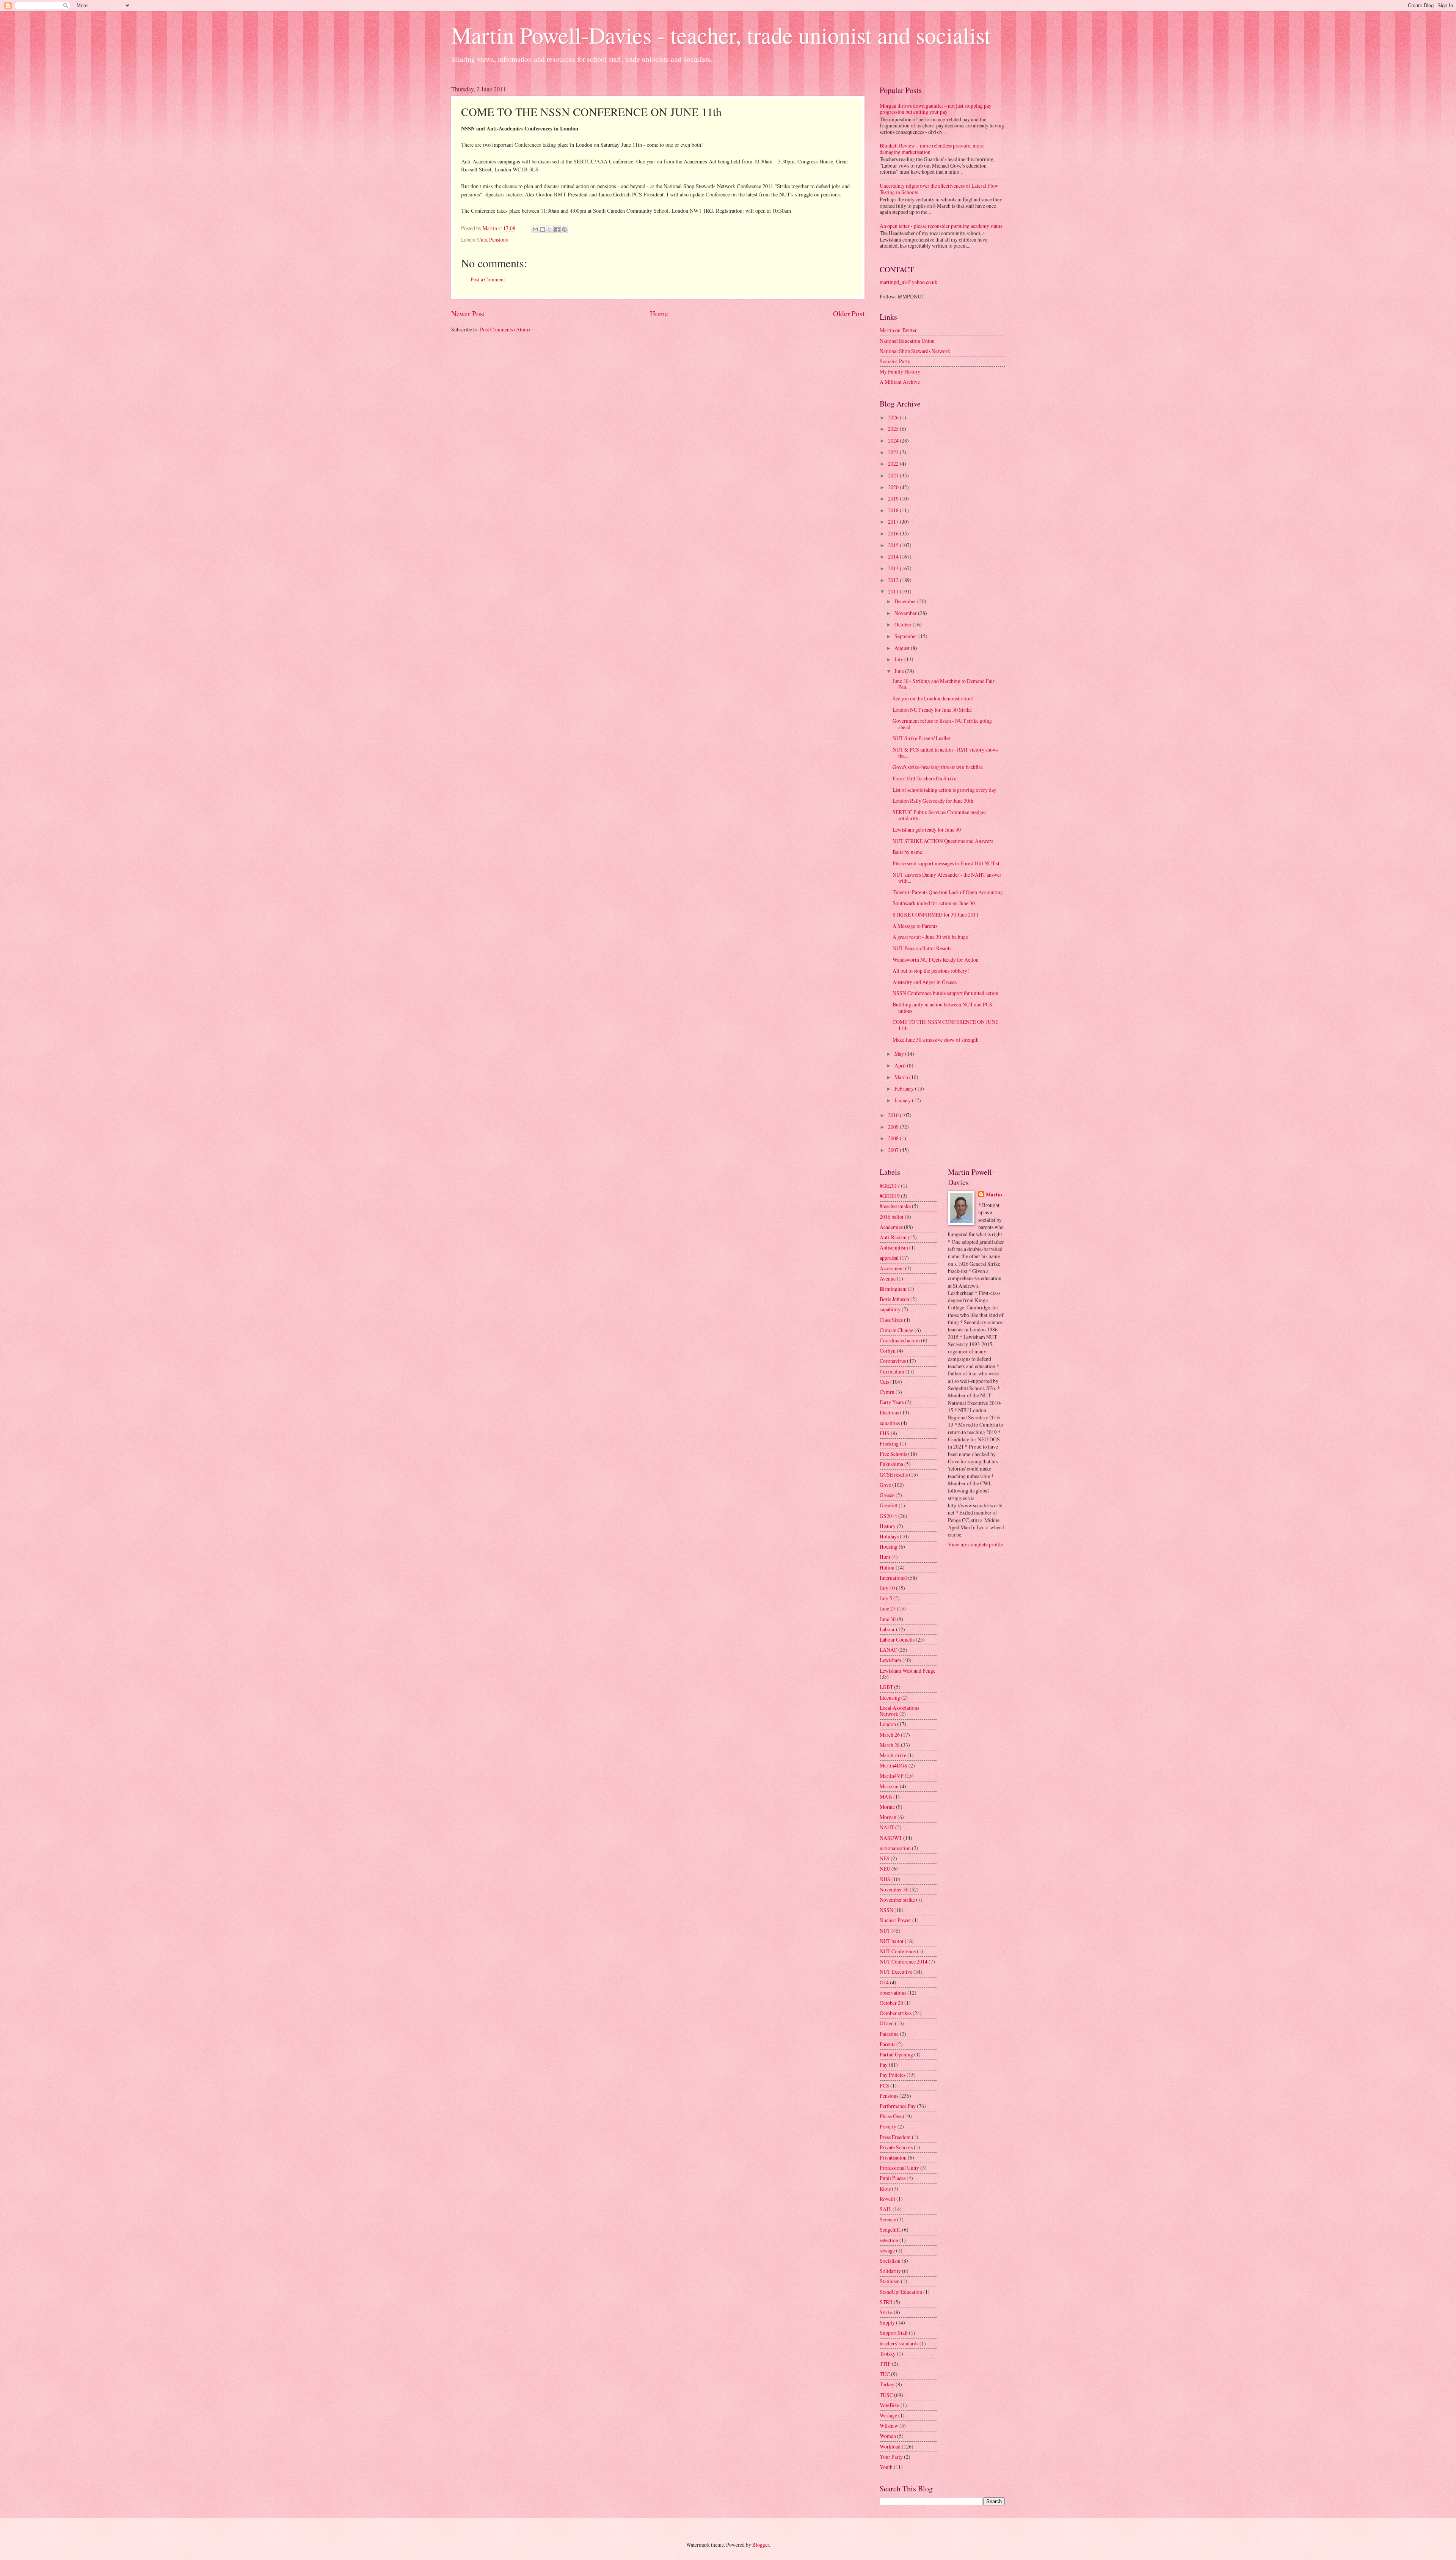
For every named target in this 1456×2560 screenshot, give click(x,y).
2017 (894, 522)
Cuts (482, 239)
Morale (887, 1807)
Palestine (889, 2034)
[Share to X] (550, 229)
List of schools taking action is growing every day (945, 790)
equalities (890, 1423)
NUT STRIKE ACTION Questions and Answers (943, 841)
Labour (887, 1629)
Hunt (885, 1557)
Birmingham (893, 1289)
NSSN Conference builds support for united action (945, 993)
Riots (885, 2189)
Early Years (892, 1402)
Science (888, 2219)
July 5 (886, 1598)
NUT (885, 1931)
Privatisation (893, 2157)
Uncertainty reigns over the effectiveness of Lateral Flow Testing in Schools (939, 189)
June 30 (888, 1619)
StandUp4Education (901, 2292)
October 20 (891, 2003)
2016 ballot (892, 1217)
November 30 (894, 1889)
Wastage (888, 2415)
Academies (891, 1227)
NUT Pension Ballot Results (922, 948)
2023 (894, 452)
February (905, 1089)
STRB (886, 2302)
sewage (887, 2250)
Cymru (887, 1392)
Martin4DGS (894, 1765)
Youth (886, 2467)
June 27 (888, 1608)
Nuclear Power (895, 1920)
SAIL (886, 2209)
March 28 (890, 1745)
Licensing (890, 1698)
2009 (894, 1127)
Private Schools (896, 2147)
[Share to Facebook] (557, 229)
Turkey (887, 2384)
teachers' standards (899, 2343)
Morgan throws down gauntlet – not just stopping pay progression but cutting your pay (936, 109)
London (888, 1724)
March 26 (890, 1735)
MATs (886, 1796)
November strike (897, 1900)
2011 (894, 591)
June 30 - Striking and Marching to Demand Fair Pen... (944, 684)
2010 (894, 1115)
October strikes (896, 2013)
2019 (894, 498)
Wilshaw (889, 2426)
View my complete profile (975, 1544)
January (903, 1100)
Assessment (892, 1268)
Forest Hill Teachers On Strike (924, 778)
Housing (889, 1547)
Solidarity (890, 2271)
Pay (884, 2065)
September (906, 636)
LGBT (886, 1687)
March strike (893, 1755)
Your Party (891, 2457)
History (888, 1526)
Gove (885, 1485)
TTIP (885, 2364)
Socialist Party (895, 361)
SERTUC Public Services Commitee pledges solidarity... (939, 815)
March (902, 1077)
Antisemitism (894, 1247)
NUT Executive (896, 1972)
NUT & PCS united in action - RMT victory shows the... (945, 753)
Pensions (498, 239)
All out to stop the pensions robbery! (931, 971)
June (900, 671)
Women (888, 2436)
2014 (894, 556)
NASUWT (891, 1838)
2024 (894, 440)
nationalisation (895, 1848)
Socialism (890, 2261)
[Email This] (535, 229)
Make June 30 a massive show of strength (936, 1040)
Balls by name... (909, 852)
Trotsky (888, 2354)
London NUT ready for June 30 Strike (932, 710)
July (899, 659)
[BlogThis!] (543, 229)
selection (889, 2240)
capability (890, 1309)
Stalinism (890, 2281)
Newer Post (468, 313)
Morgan (888, 1817)
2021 (894, 475)
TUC (885, 2374)
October (904, 624)
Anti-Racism (893, 1237)
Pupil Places (893, 2178)
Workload (890, 2446)
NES (885, 1858)
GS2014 (888, 1516)
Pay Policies (893, 2075)
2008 (894, 1138)
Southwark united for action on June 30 (934, 903)
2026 (894, 417)
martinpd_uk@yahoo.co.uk (908, 282)
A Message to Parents (915, 926)
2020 (894, 487)
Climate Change (897, 1330)
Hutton (887, 1567)
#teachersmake (895, 1206)
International (893, 1578)
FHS (885, 1433)
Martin (994, 1195)
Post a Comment (488, 279)
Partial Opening (896, 2054)
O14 (884, 1982)
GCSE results (894, 1475)
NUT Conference (898, 1951)
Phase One (891, 2116)
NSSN (886, 1910)
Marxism (889, 1786)
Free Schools (893, 1454)
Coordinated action (900, 1340)
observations (893, 1993)
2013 (894, 568)
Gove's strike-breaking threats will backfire (938, 767)
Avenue (888, 1278)
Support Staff (894, 2333)
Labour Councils (897, 1639)
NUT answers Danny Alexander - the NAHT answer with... (947, 878)
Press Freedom (895, 2137)
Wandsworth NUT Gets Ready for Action (936, 960)
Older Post (849, 313)
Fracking (889, 1443)
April (901, 1065)
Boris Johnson (894, 1299)
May (900, 1054)
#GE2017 (890, 1186)
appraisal (889, 1258)
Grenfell (889, 1505)
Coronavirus (893, 1361)
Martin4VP (892, 1776)
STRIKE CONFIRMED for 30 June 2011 (936, 914)
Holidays (889, 1536)
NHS (885, 1879)
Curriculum (892, 1371)
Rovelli (887, 2199)
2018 (894, 510)
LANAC (888, 1650)
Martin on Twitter (898, 330)
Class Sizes (891, 1320)
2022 (894, 464)
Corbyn (888, 1351)
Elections (889, 1412)
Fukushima (891, 1464)
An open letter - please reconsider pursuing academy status (941, 226)
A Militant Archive (900, 382)
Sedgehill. (890, 2230)
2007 (894, 1150)
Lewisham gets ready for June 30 (927, 830)
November (906, 613)
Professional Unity (899, 2168)
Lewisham (890, 1660)
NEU (885, 1869)
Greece (887, 1495)
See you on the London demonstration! (933, 698)
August (903, 648)
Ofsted (887, 2023)
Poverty (888, 2126)
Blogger (761, 2545)
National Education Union (907, 341)
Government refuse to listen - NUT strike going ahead (942, 724)
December (906, 601)
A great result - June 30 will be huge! (931, 937)
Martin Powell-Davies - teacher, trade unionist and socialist (721, 35)
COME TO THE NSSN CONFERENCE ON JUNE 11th (945, 1025)
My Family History (900, 371)
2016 (894, 533)
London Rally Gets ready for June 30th (933, 801)
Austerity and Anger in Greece (925, 982)
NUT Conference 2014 (904, 1961)
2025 (894, 429)
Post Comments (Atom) (505, 329)
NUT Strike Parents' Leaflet (921, 738)
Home (659, 313)
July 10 (887, 1588)
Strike (886, 2312)
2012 (894, 580)
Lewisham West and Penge (908, 1671)
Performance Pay (898, 2106)
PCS (884, 2085)
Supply (887, 2322)
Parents (887, 2044)
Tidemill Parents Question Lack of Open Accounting (948, 892)
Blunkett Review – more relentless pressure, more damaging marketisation (932, 149)
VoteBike (890, 2405)
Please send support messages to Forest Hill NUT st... (948, 863)
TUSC (886, 2395)
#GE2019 (890, 1196)
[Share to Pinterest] (564, 229)
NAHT (887, 1827)
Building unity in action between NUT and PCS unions (942, 1008)
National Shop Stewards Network (915, 351)
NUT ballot (892, 1941)
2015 (894, 545)
